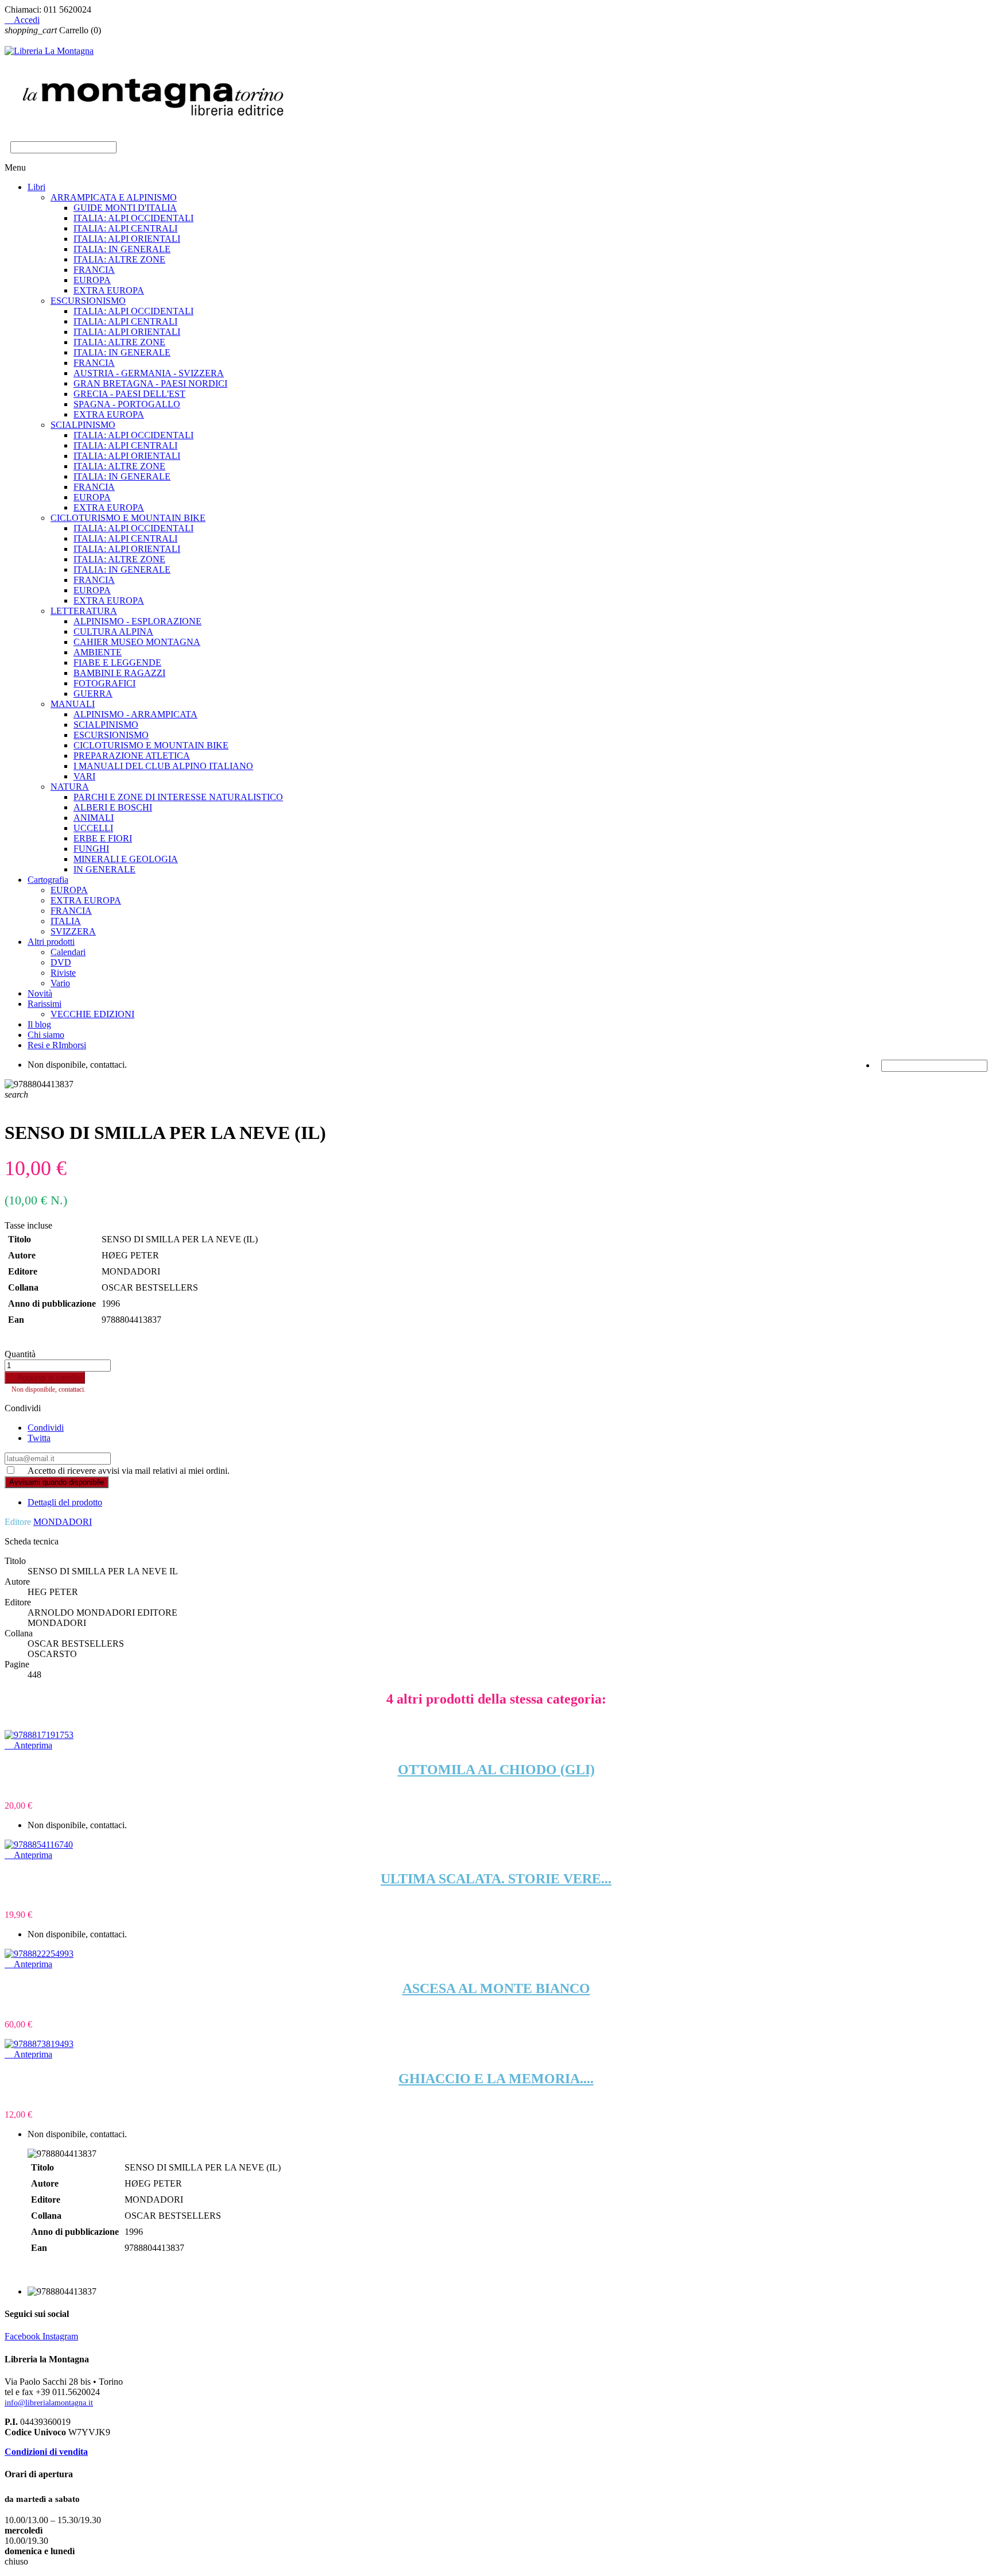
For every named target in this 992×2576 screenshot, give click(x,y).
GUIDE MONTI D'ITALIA (125, 208)
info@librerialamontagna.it (49, 2403)
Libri (36, 187)
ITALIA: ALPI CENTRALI (125, 228)
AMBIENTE (98, 652)
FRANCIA (94, 270)
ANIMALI (94, 818)
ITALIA (66, 921)
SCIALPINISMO (83, 425)
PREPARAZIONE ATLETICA (132, 756)
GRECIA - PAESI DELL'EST (129, 394)
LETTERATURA (84, 611)
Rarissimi (44, 1004)
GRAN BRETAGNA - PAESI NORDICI (150, 383)
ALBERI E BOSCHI (113, 807)
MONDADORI (63, 1522)
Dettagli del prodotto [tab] (65, 1502)
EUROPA (92, 280)
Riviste (63, 973)
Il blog (39, 1024)
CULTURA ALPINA (113, 632)
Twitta (39, 1438)
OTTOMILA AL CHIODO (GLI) (496, 1770)
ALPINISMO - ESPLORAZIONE (137, 621)
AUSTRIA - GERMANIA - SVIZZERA (149, 373)
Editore (18, 1522)
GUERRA (93, 694)
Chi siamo (46, 1035)
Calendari (68, 952)
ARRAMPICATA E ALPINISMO (114, 197)
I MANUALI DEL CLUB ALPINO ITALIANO (163, 766)
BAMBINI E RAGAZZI (119, 673)
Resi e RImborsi (57, 1045)
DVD (61, 962)
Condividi (46, 1428)
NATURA (70, 787)
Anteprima (28, 1745)
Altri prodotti (51, 942)
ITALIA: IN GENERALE (122, 249)
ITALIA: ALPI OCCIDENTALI (133, 218)
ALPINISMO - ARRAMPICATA (135, 714)
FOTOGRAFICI (104, 683)
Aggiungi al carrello (45, 1378)
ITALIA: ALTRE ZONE (119, 259)
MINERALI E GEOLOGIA (126, 859)
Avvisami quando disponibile (57, 1482)
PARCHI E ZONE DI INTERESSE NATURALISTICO (178, 797)
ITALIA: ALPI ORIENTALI (127, 239)
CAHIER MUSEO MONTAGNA (137, 642)
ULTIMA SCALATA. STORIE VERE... (496, 1879)
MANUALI (73, 704)
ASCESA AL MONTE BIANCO (496, 1988)
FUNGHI (91, 849)
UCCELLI (93, 828)
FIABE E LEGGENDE (117, 663)
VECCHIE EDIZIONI (92, 1014)
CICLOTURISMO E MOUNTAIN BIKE (128, 518)
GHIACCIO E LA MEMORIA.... (496, 2079)
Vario (60, 983)
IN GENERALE (104, 869)
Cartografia (48, 880)
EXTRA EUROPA (109, 290)
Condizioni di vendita (46, 2452)
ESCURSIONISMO (88, 301)
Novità (40, 993)
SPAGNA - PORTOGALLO (127, 404)
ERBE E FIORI (103, 838)
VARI (84, 776)
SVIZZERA (73, 931)
